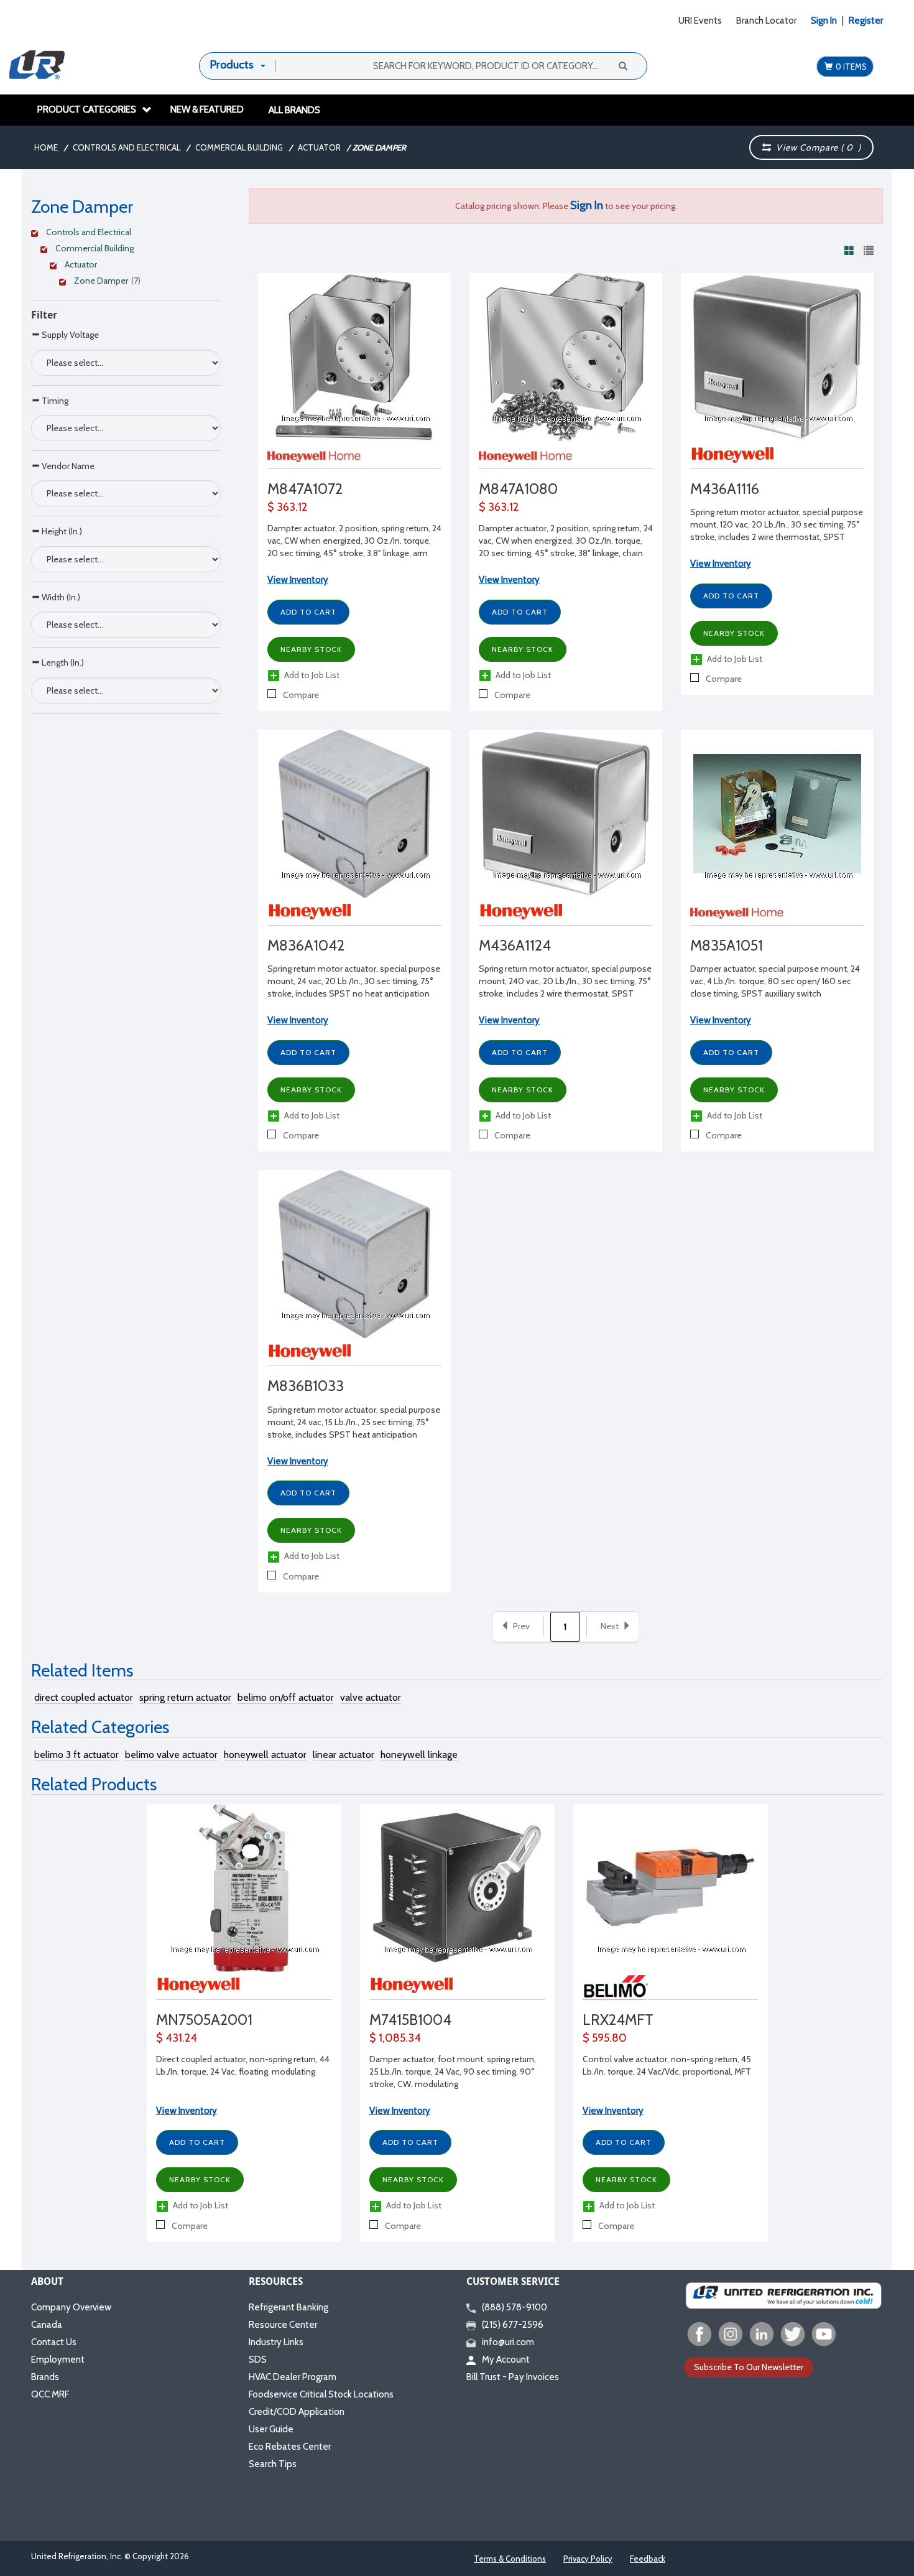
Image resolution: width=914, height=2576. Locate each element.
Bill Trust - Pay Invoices (513, 2377)
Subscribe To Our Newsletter (749, 2367)
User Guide (271, 2429)
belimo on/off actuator (286, 1697)
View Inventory (187, 2111)
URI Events (700, 21)
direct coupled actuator (84, 1697)
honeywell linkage (419, 1755)
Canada (47, 2325)
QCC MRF (50, 2394)
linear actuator (344, 1755)
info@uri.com (508, 2342)
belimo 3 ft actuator (76, 1755)
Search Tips (273, 2464)
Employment (58, 2360)
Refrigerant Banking (289, 2307)
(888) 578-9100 (515, 2307)
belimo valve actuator (171, 1755)
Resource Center (283, 2325)
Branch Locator (766, 21)
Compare (300, 695)
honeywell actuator (265, 1755)
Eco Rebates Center (290, 2447)
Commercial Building (239, 147)
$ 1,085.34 (395, 2038)
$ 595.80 (605, 2038)
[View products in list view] (869, 250)
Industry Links (276, 2342)
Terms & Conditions (510, 2559)
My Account (506, 2360)
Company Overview (71, 2307)
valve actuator (371, 1697)
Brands (45, 2377)
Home (46, 147)
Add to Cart (197, 2142)
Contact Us (54, 2342)
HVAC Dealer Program (293, 2377)
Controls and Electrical (127, 147)
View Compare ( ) (816, 147)
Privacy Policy (588, 2559)
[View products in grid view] (849, 250)
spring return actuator (185, 1697)
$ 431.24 (177, 2038)
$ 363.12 (287, 507)
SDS (258, 2360)
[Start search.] (622, 65)
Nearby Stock (200, 2179)
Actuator (319, 147)
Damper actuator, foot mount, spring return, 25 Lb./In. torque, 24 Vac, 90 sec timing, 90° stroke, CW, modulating (453, 2071)
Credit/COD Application (297, 2412)
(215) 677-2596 (513, 2325)
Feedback (648, 2559)
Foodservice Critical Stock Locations (321, 2394)
